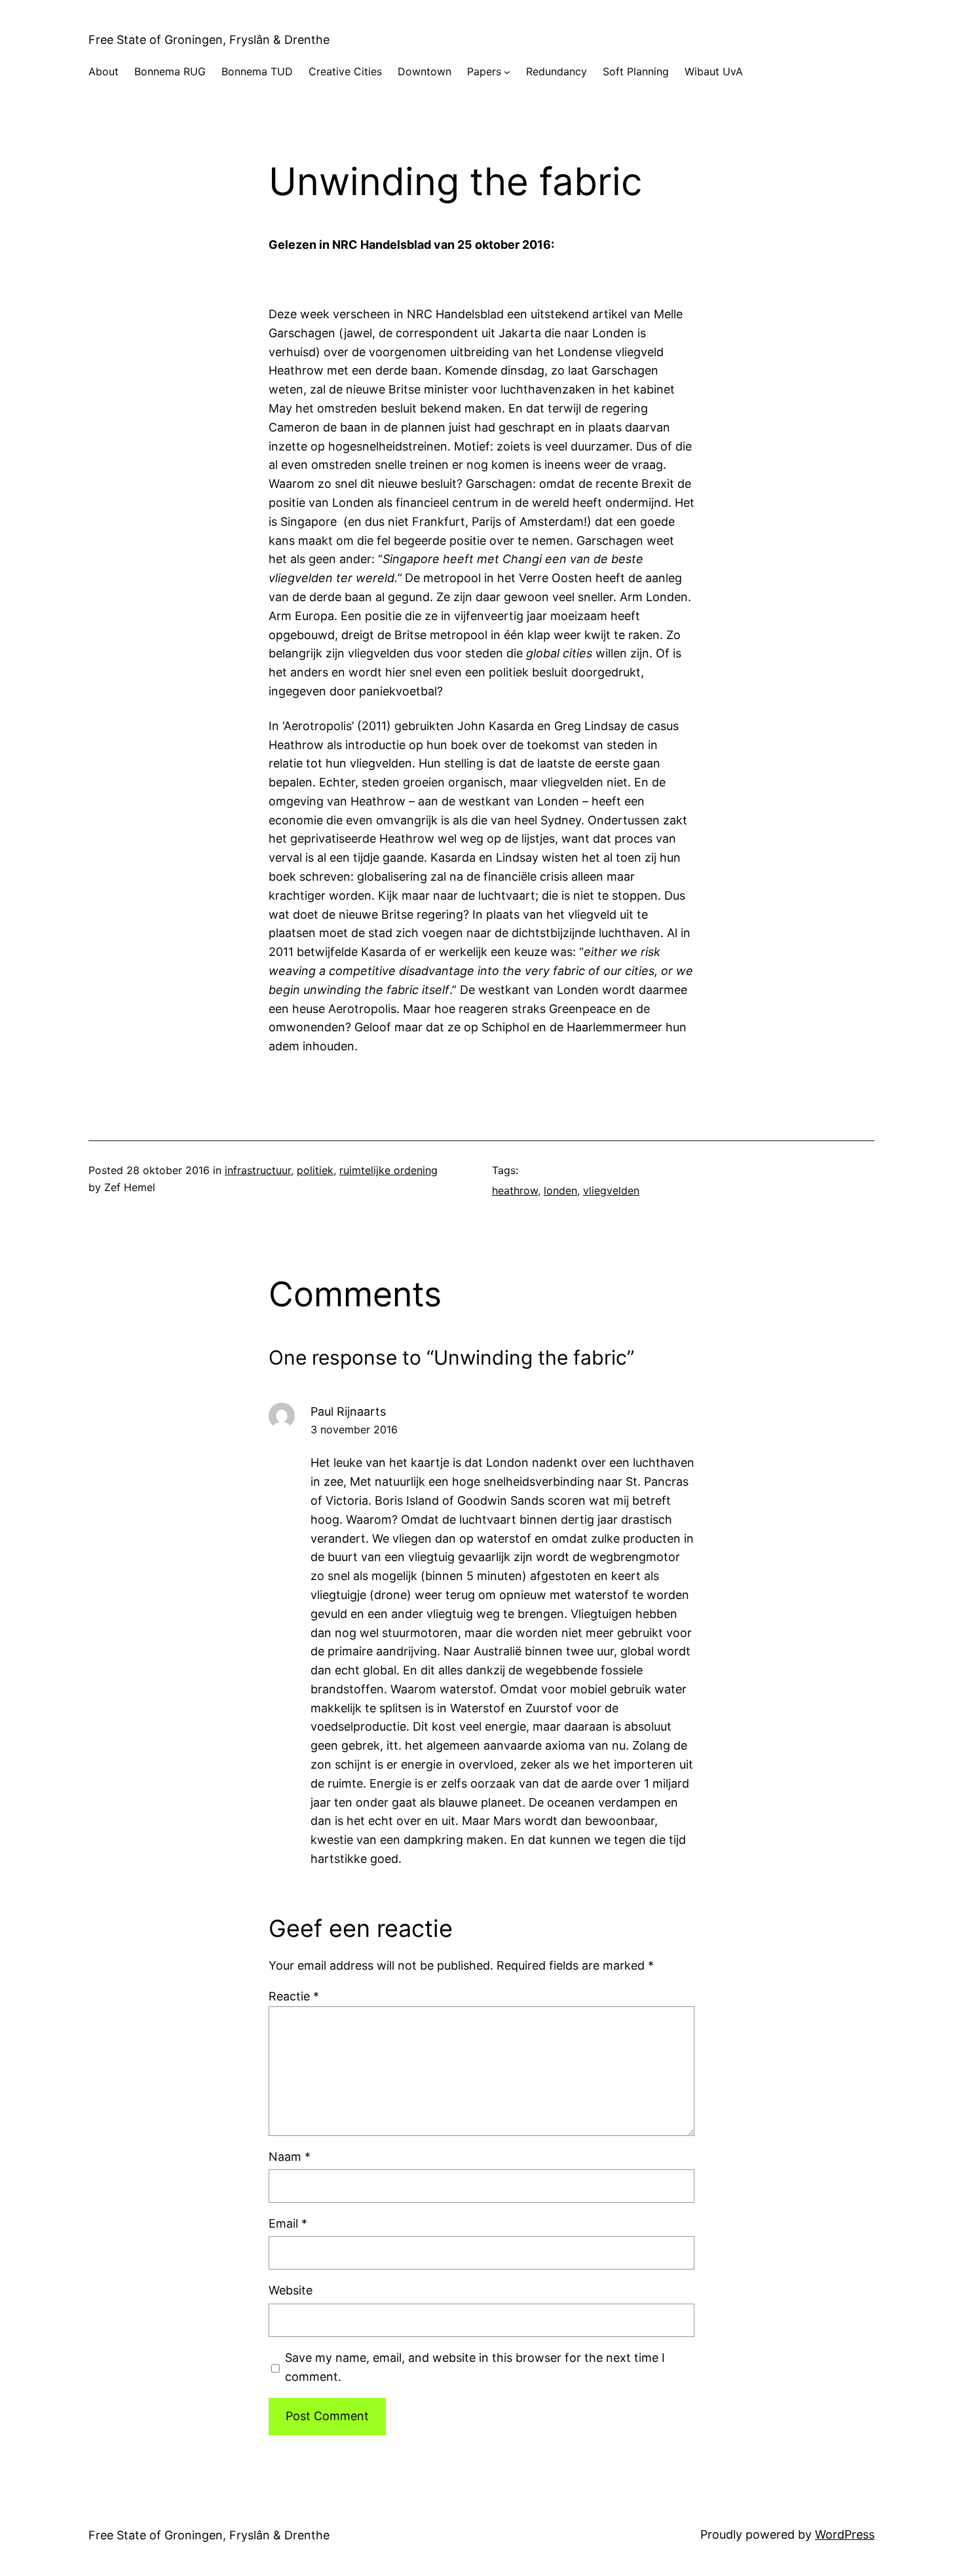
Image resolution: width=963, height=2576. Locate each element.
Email (288, 2223)
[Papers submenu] (507, 72)
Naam (290, 2157)
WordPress (845, 2534)
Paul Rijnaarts (348, 1411)
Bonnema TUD (257, 71)
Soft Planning (636, 71)
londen (560, 1190)
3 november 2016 (354, 1429)
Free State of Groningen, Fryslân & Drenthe (209, 40)
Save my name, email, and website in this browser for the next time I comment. (475, 2367)
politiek (315, 1170)
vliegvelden (611, 1190)
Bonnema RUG (170, 71)
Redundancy (557, 71)
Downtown (425, 71)
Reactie (294, 1996)
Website (291, 2290)
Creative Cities (345, 71)
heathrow (515, 1190)
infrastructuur (258, 1170)
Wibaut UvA (714, 71)
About (104, 71)
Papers (484, 71)
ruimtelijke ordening (388, 1170)
